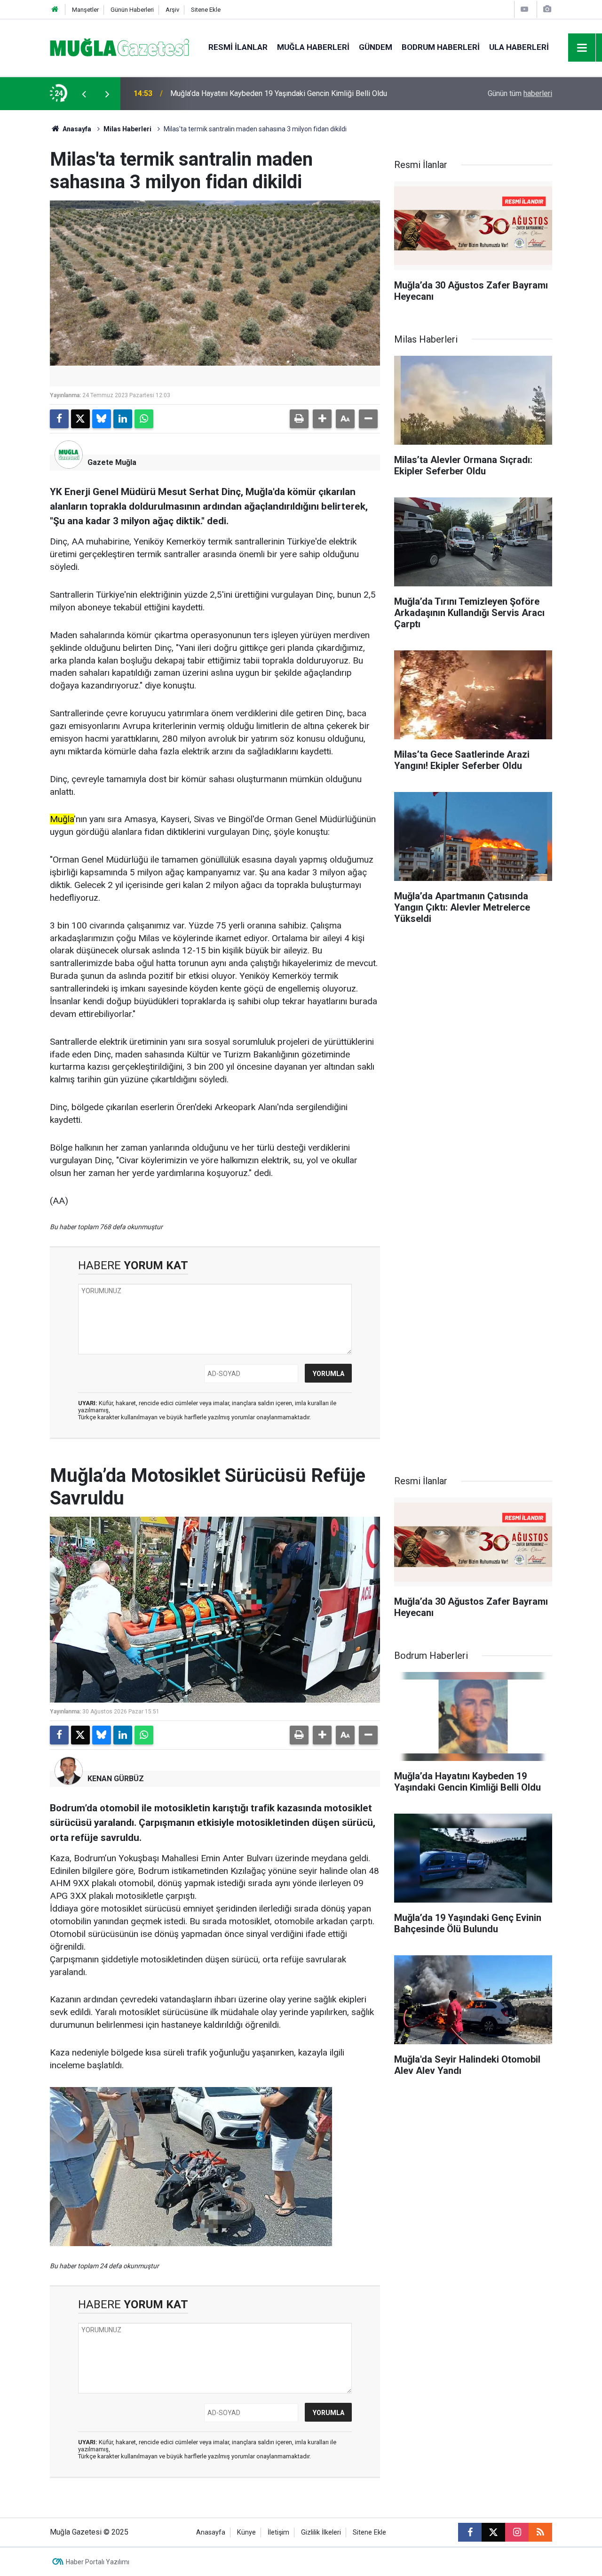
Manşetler (85, 10)
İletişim (278, 2532)
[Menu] (582, 48)
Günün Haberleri (132, 10)
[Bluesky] (102, 419)
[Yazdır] (299, 419)
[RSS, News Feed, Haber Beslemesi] (540, 2532)
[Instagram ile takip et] (517, 2532)
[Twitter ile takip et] (493, 2532)
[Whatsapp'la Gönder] (144, 419)
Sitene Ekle (206, 10)
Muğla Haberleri (313, 47)
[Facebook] (59, 419)
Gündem (376, 47)
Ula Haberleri (519, 47)
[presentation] (84, 94)
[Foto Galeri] (547, 9)
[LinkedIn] (123, 419)
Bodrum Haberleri (441, 47)
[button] (322, 419)
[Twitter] (80, 419)
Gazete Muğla (112, 462)
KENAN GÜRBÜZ (116, 1779)
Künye (246, 2532)
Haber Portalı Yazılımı (98, 2562)
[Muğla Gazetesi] (120, 47)
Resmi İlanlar (238, 47)
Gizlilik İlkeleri (321, 2532)
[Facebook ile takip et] (470, 2532)
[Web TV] (524, 9)
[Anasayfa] (55, 10)
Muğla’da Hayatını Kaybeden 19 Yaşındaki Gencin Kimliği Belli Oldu (279, 93)
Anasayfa (76, 129)
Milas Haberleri (127, 129)
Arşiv (172, 10)
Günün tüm (520, 93)
